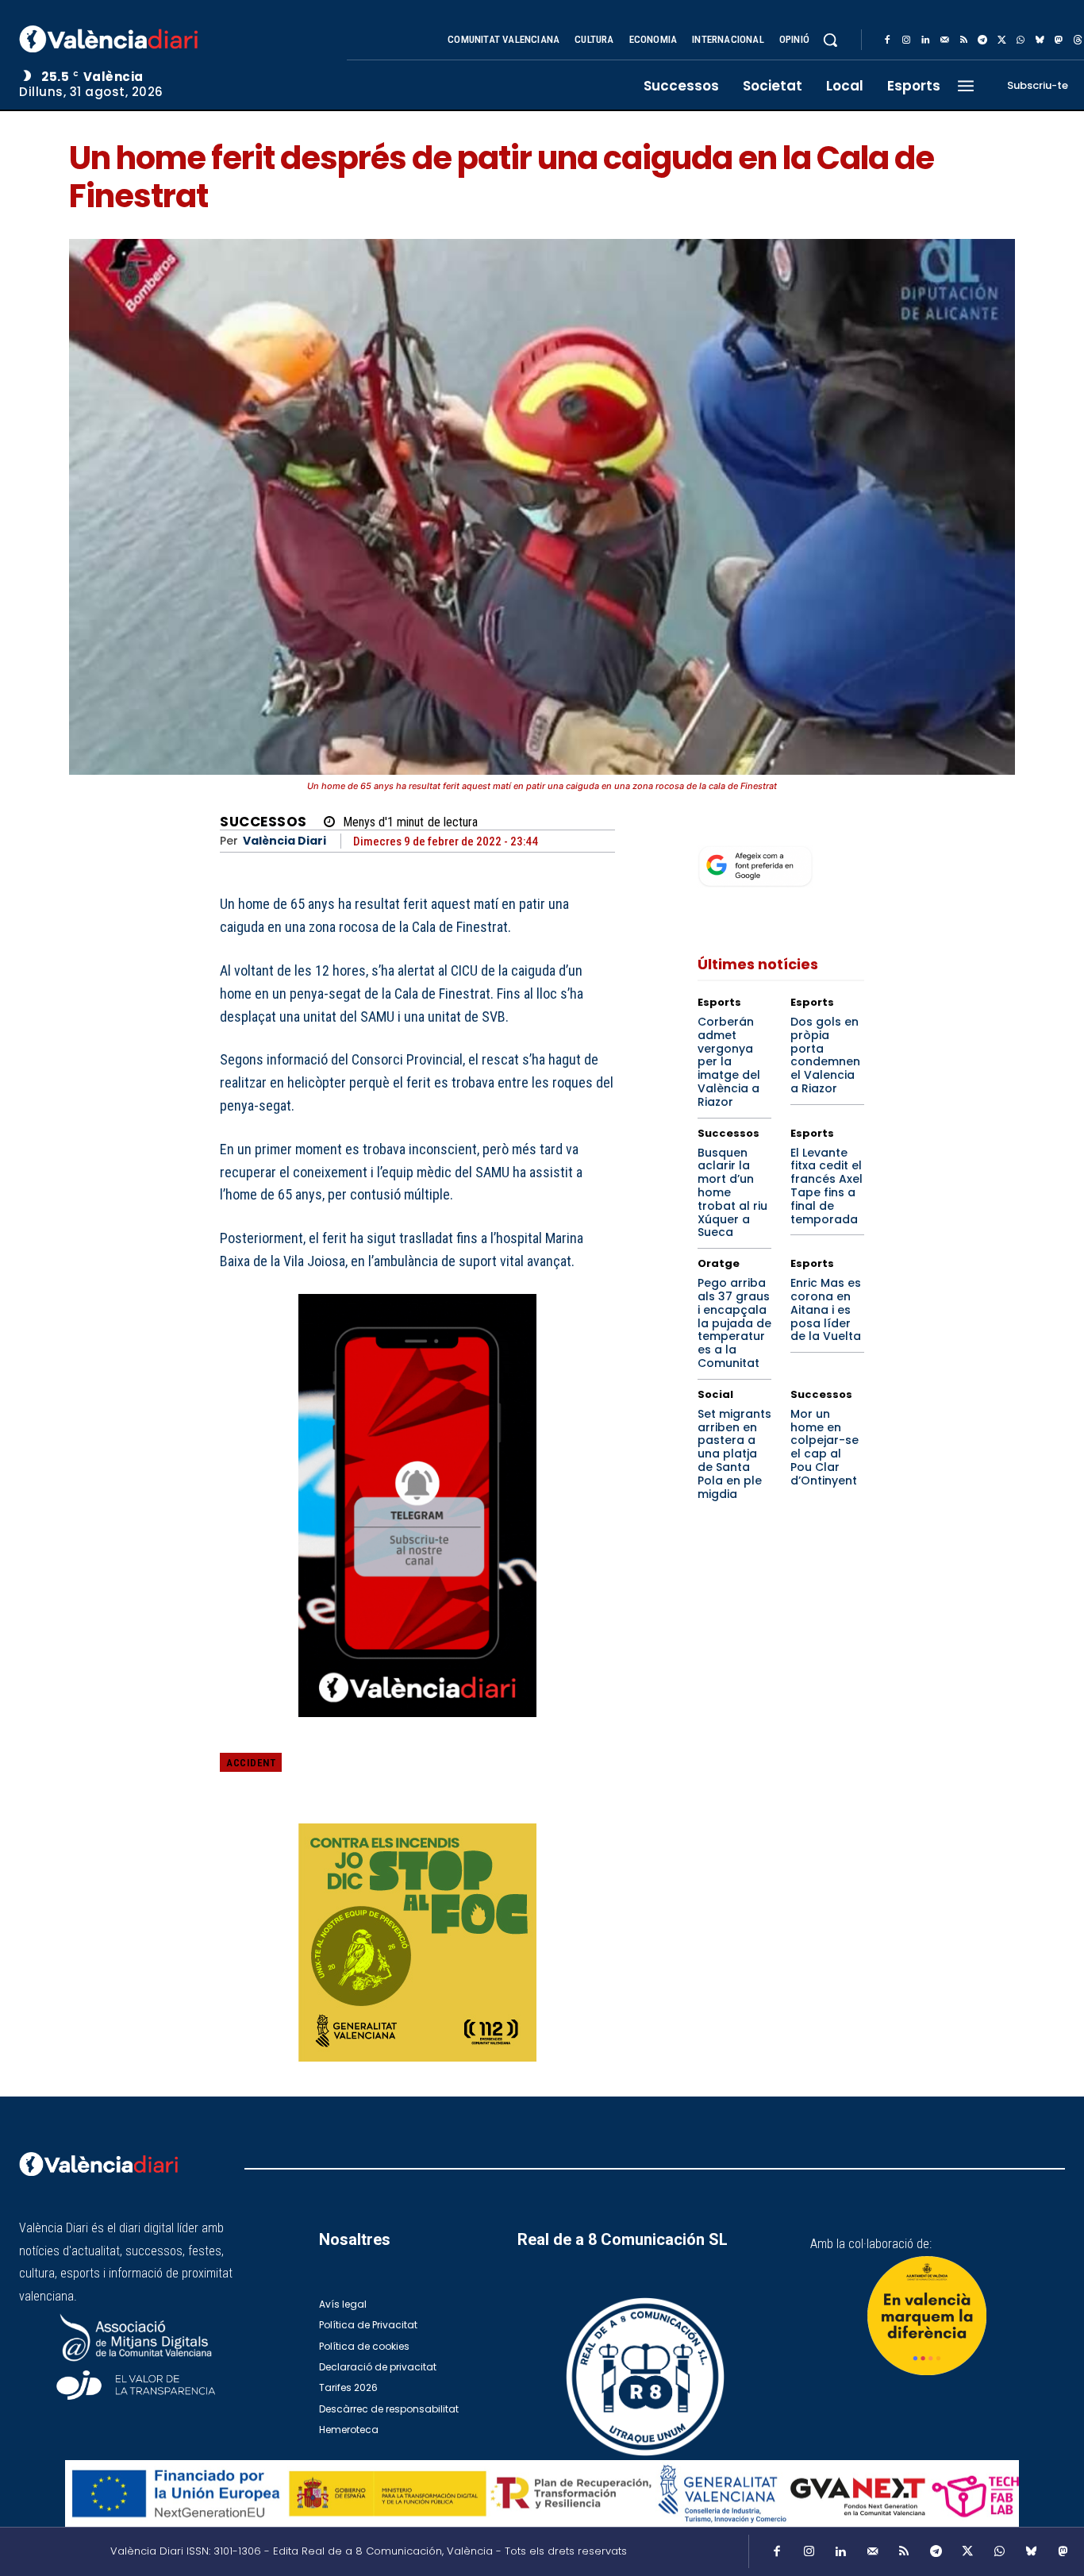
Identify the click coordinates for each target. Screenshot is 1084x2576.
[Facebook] (887, 40)
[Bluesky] (1040, 40)
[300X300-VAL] (417, 1943)
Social (715, 1394)
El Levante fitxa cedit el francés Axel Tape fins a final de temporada (826, 1186)
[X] (1001, 40)
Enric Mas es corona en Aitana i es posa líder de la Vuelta (826, 1309)
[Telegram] (982, 40)
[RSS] (963, 40)
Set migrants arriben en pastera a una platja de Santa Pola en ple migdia (734, 1454)
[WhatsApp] (1021, 40)
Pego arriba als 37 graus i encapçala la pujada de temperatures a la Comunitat (734, 1323)
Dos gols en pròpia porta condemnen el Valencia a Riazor (825, 1055)
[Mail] (944, 40)
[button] (830, 40)
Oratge (719, 1263)
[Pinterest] (525, 1774)
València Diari (284, 841)
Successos (263, 822)
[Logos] (542, 2494)
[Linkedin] (925, 40)
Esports (719, 1002)
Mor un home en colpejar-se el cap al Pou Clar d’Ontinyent (825, 1447)
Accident (251, 1763)
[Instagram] (906, 40)
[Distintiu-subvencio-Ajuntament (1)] (927, 2316)
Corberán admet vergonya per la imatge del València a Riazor (729, 1062)
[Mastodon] (1059, 40)
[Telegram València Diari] (417, 1729)
